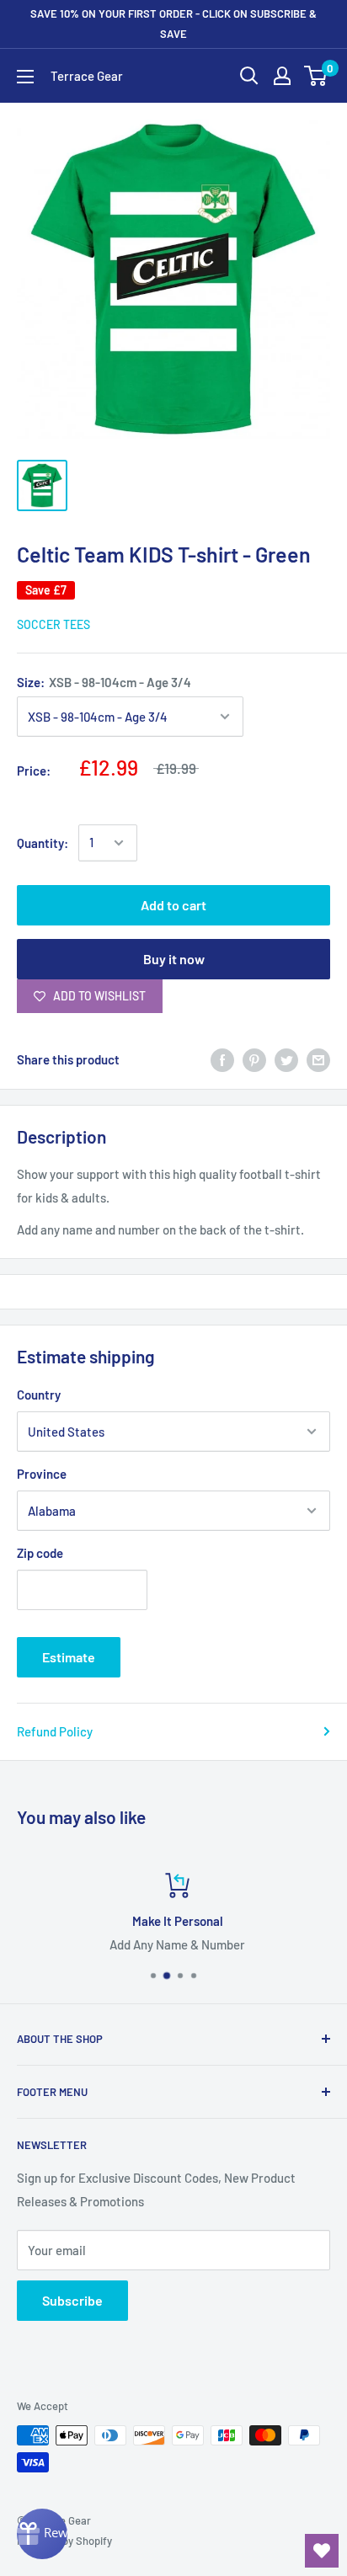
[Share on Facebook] (222, 1059)
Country (39, 1395)
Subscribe (72, 2300)
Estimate (69, 1657)
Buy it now (174, 959)
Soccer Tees (53, 624)
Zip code (40, 1553)
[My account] (282, 76)
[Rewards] (42, 2534)
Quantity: (43, 843)
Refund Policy (55, 1731)
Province (42, 1474)
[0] (316, 76)
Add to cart (173, 905)
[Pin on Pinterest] (254, 1059)
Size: (104, 682)
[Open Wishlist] (322, 2551)
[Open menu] (25, 77)
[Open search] (249, 76)
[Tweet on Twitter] (286, 1059)
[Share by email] (318, 1059)
